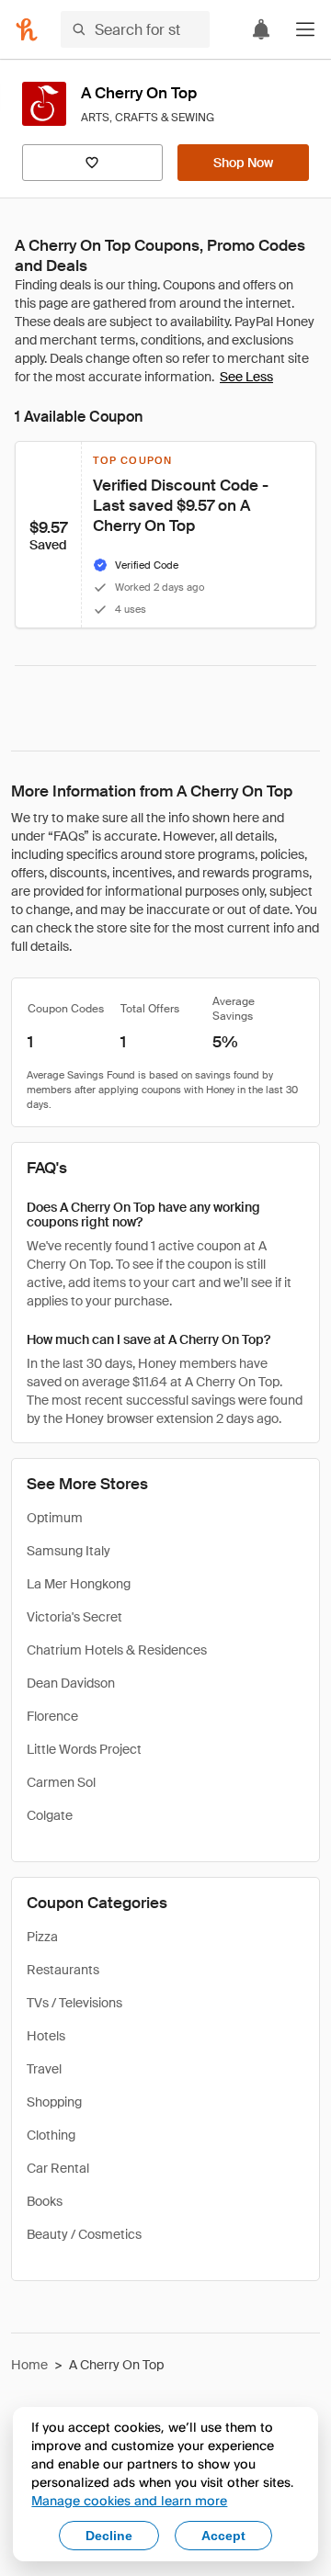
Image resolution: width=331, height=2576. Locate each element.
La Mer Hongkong (79, 1584)
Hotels (46, 2036)
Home (29, 2365)
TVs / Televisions (74, 2003)
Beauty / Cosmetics (84, 2234)
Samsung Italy (68, 1551)
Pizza (42, 1937)
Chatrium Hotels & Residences (117, 1650)
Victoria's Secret (74, 1617)
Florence (52, 1716)
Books (45, 2201)
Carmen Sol (61, 1782)
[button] (305, 29)
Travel (44, 2069)
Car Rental (58, 2168)
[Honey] (27, 29)
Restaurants (63, 1970)
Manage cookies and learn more (129, 2500)
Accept (223, 2536)
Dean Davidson (71, 1683)
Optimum (55, 1518)
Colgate (50, 1815)
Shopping (54, 2102)
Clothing (51, 2135)
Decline (109, 2536)
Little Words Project (84, 1749)
